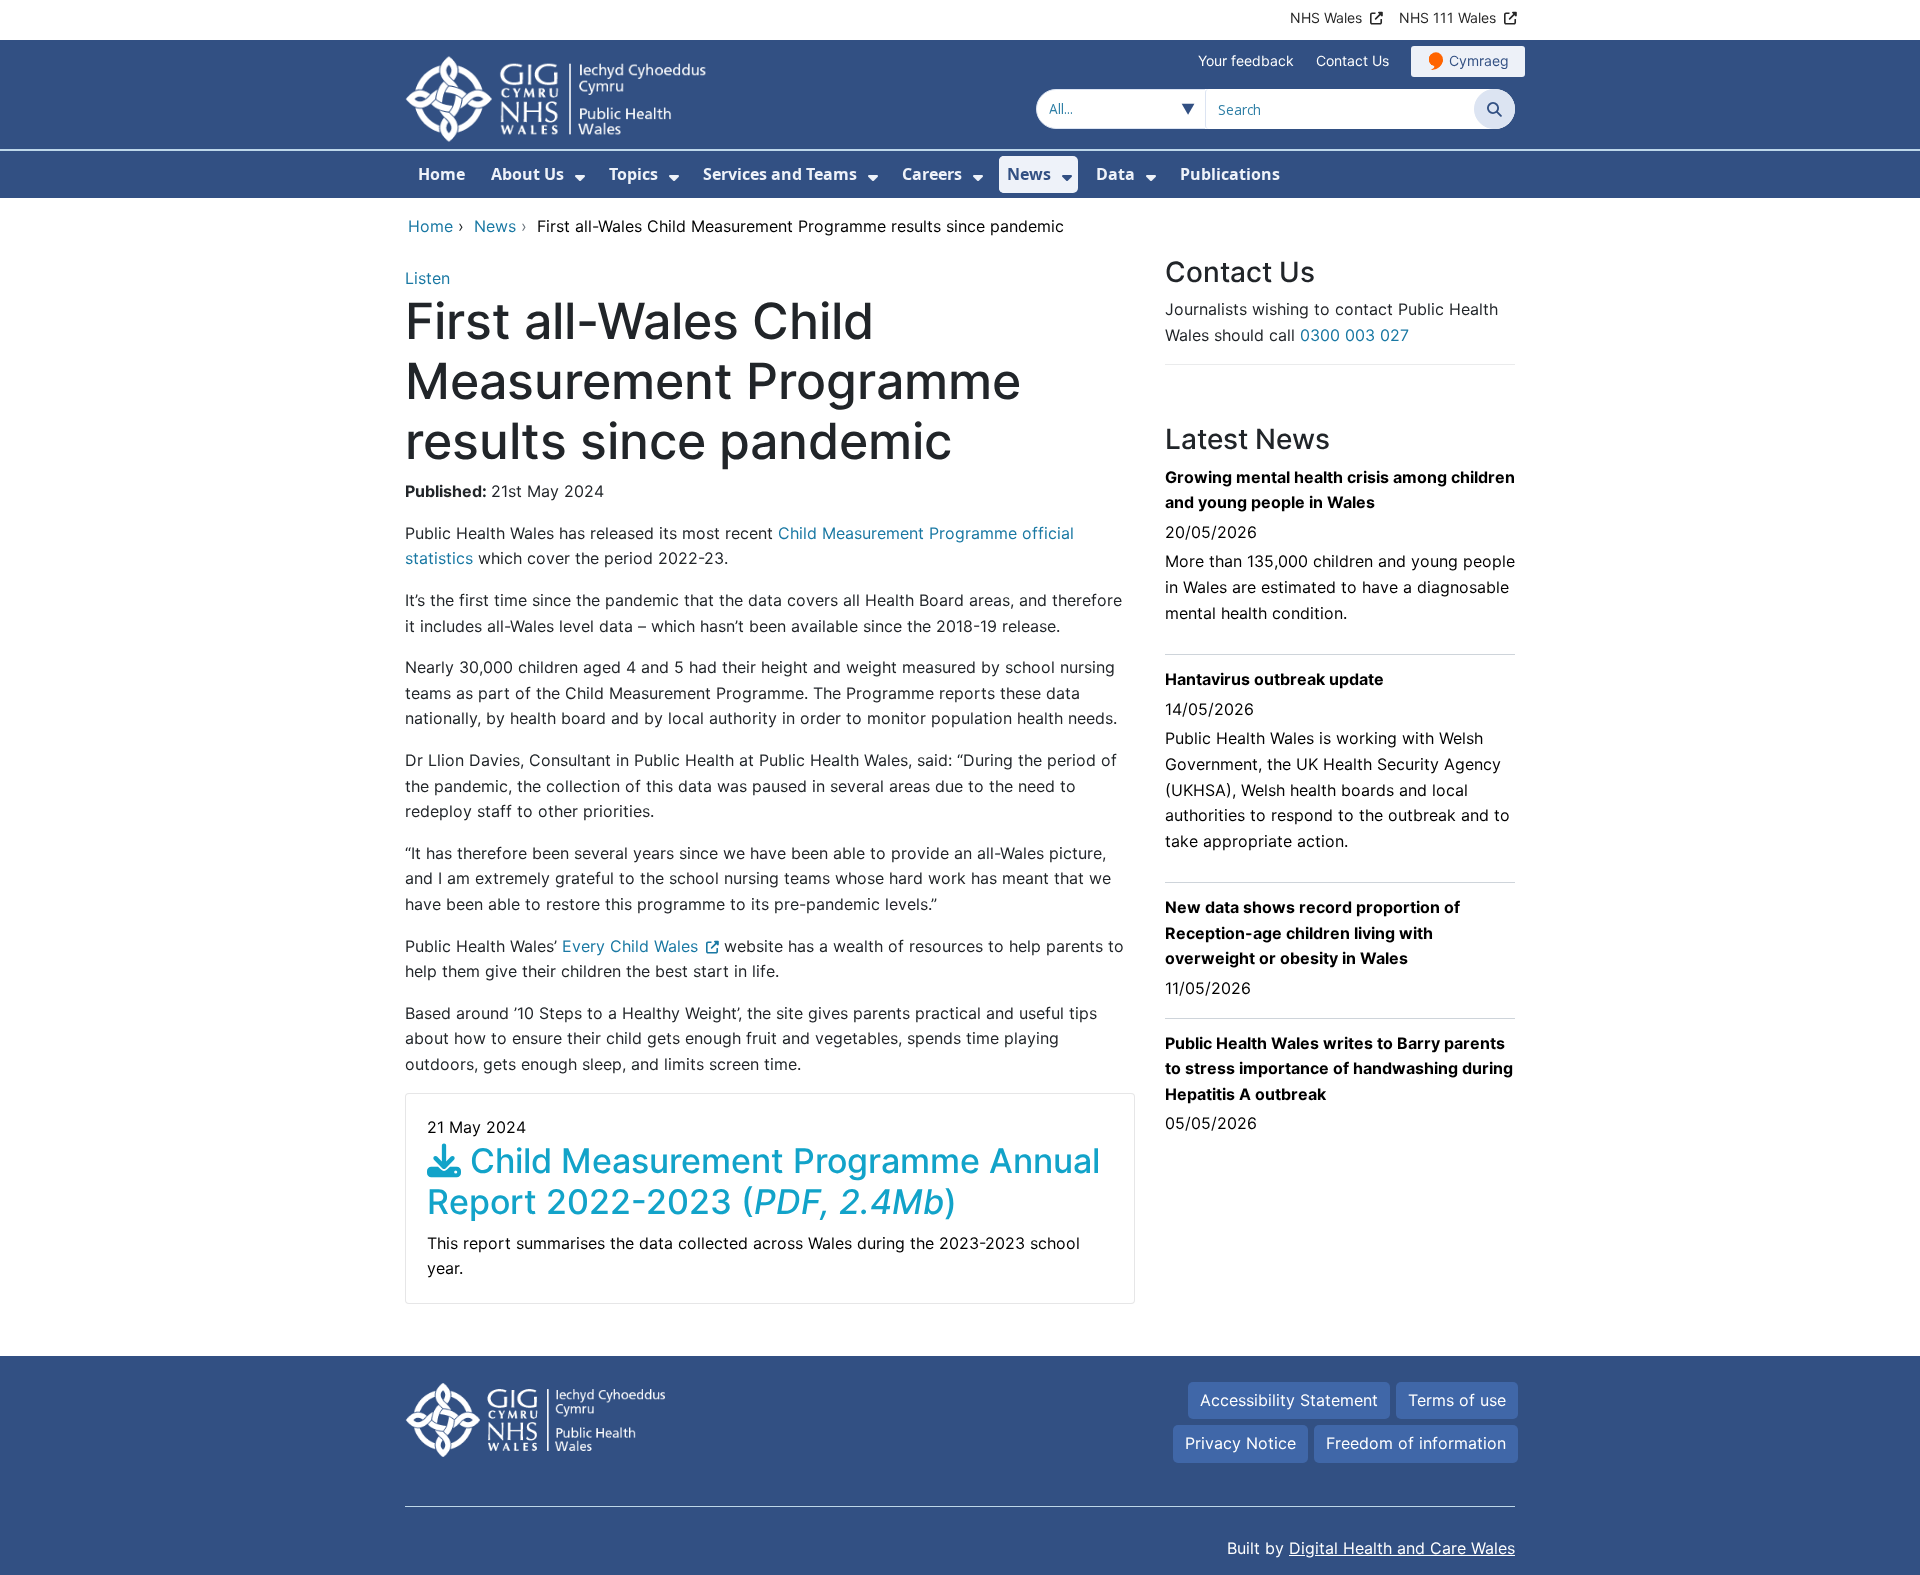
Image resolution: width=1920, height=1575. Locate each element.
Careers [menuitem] (932, 174)
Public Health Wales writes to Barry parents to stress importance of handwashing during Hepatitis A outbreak (1339, 1068)
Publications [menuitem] (1230, 174)
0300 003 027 (1354, 335)
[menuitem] (580, 177)
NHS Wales (1326, 17)
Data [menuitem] (1115, 174)
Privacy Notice (1240, 1443)
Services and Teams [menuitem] (780, 174)
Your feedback (1246, 60)
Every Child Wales (630, 946)
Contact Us (1352, 60)
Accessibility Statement (1289, 1400)
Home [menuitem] (441, 174)
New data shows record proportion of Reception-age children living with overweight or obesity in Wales (1312, 932)
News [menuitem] (1029, 174)
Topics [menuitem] (633, 174)
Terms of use (1457, 1400)
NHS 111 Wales (1447, 17)
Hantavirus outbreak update (1274, 679)
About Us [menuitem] (527, 174)
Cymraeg (1479, 60)
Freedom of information (1416, 1443)
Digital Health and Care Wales (1402, 1548)
